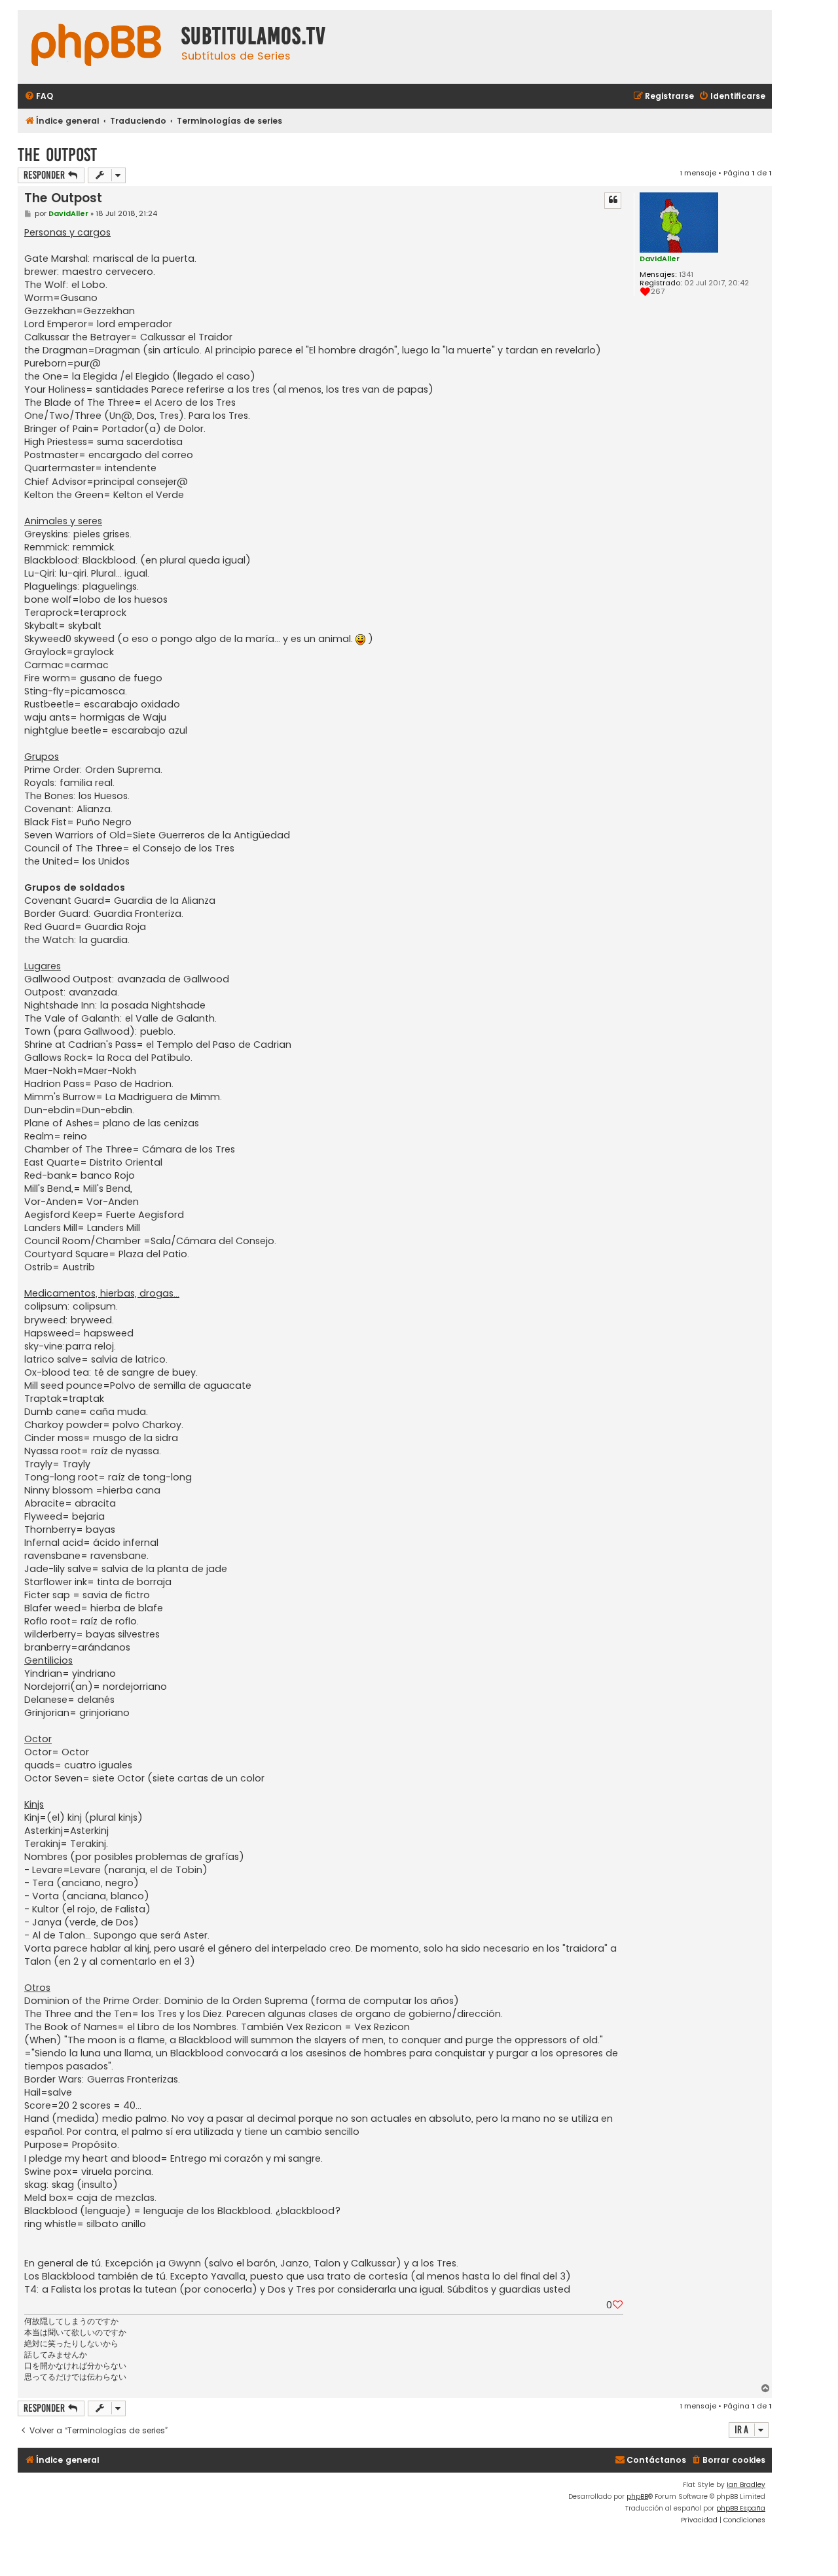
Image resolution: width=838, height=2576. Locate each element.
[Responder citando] (613, 200)
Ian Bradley (746, 2485)
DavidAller (660, 259)
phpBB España (741, 2508)
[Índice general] (96, 47)
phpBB (637, 2496)
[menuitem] (39, 97)
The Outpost (57, 155)
